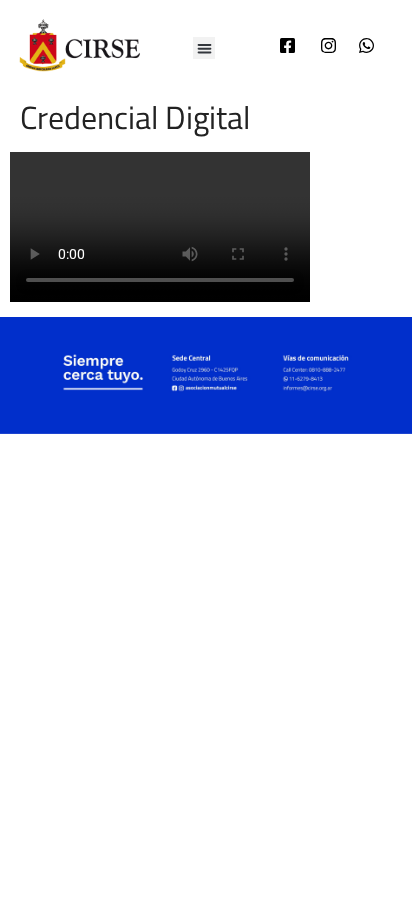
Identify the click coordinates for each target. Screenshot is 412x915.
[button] (204, 48)
